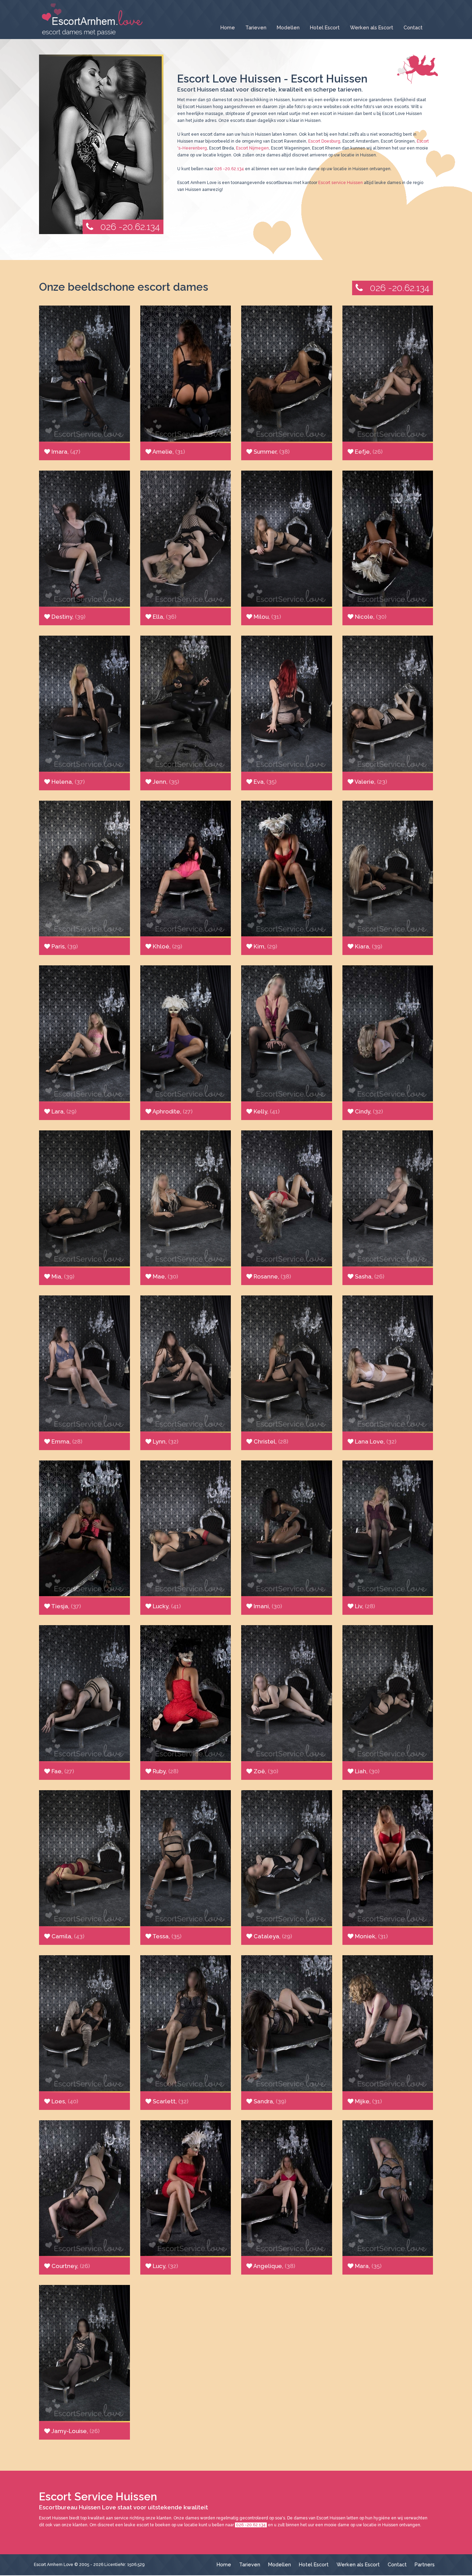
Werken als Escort (372, 27)
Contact (413, 27)
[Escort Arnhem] (91, 20)
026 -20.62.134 (130, 227)
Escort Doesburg (324, 141)
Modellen (288, 27)
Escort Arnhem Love (54, 2565)
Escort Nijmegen (252, 148)
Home (228, 27)
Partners (425, 2564)
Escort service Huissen (341, 183)
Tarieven (256, 27)
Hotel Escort (325, 27)
